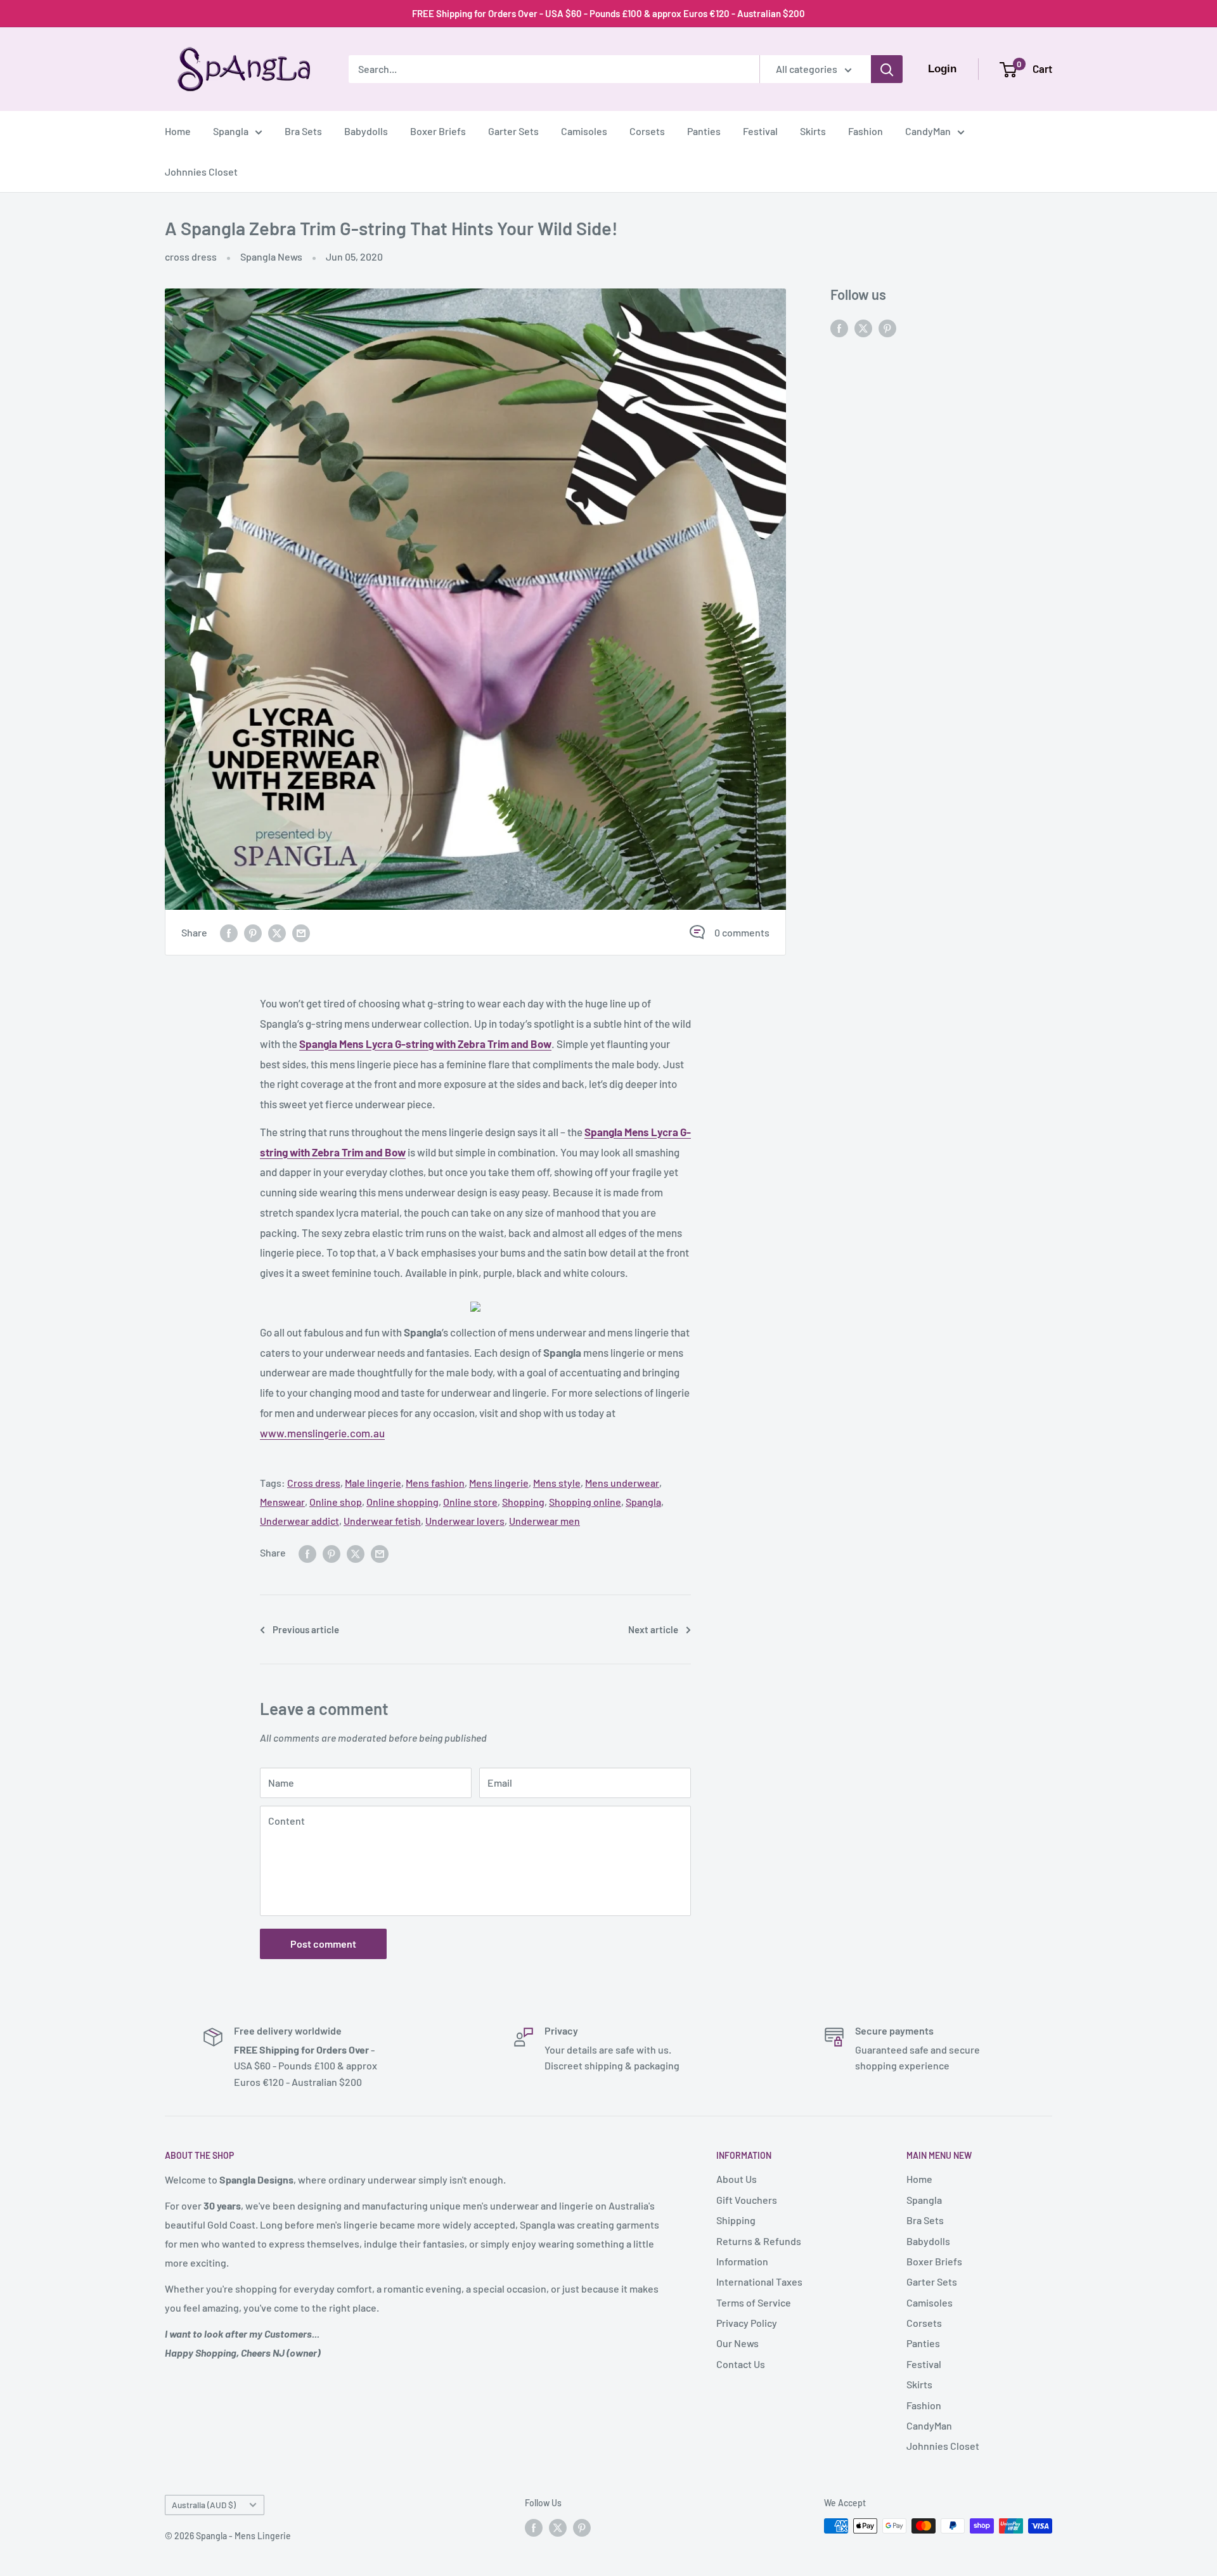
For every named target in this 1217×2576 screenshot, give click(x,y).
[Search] (887, 69)
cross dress (191, 256)
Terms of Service (754, 2302)
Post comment (323, 1944)
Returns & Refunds (759, 2241)
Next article (653, 1629)
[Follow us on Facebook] (839, 327)
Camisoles (584, 131)
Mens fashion (435, 1483)
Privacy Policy (747, 2323)
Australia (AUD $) (204, 2505)
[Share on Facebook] (229, 932)
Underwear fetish (382, 1521)
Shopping (523, 1502)
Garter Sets (513, 131)
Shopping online (585, 1502)
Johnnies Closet (201, 172)
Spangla (231, 131)
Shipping (736, 2220)
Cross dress (314, 1483)
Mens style (557, 1483)
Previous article (306, 1629)
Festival (760, 131)
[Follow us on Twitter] (863, 327)
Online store (470, 1502)
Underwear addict (299, 1521)
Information (742, 2261)
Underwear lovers (465, 1521)
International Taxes (759, 2282)
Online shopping (402, 1502)
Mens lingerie (499, 1483)
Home (178, 131)
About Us (737, 2179)
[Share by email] (301, 932)
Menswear (282, 1502)
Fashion (866, 131)
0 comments (742, 932)
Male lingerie (373, 1483)
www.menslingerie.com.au (322, 1433)
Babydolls (366, 131)
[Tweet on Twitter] (277, 932)
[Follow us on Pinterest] (887, 327)
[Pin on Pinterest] (253, 932)
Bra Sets (303, 131)
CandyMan (928, 131)
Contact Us (741, 2364)
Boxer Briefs (438, 131)
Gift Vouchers (747, 2200)
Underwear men (544, 1521)
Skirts (813, 131)
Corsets (647, 131)
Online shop (336, 1502)
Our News (737, 2343)
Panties (704, 131)
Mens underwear (622, 1483)
